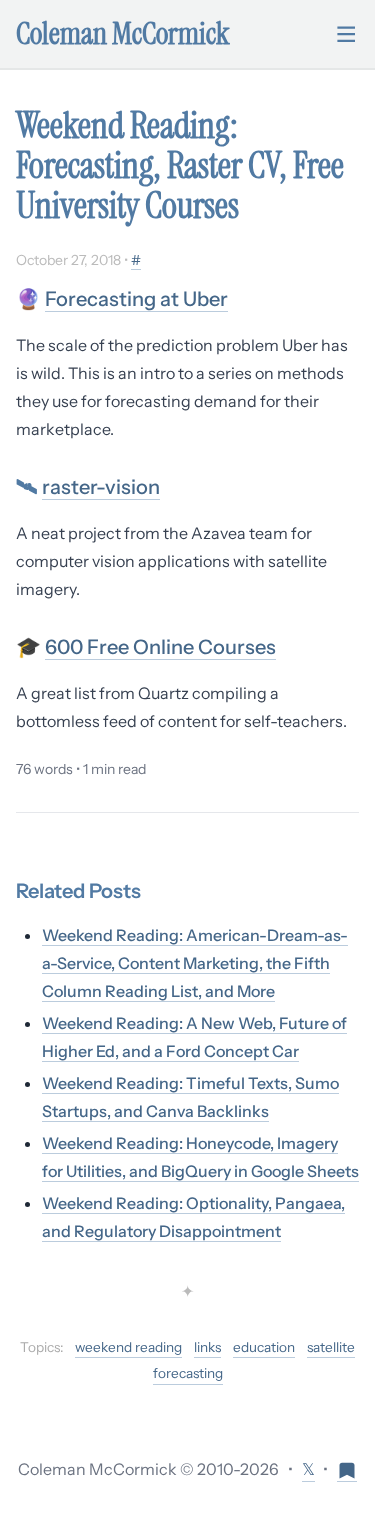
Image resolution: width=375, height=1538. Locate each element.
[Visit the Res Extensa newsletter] (347, 1469)
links (207, 1347)
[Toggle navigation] (346, 34)
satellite (331, 1347)
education (264, 1347)
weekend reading (128, 1347)
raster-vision (101, 487)
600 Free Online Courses (160, 647)
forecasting (188, 1373)
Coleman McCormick (123, 34)
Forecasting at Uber (136, 299)
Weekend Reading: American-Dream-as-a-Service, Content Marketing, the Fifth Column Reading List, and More (195, 963)
